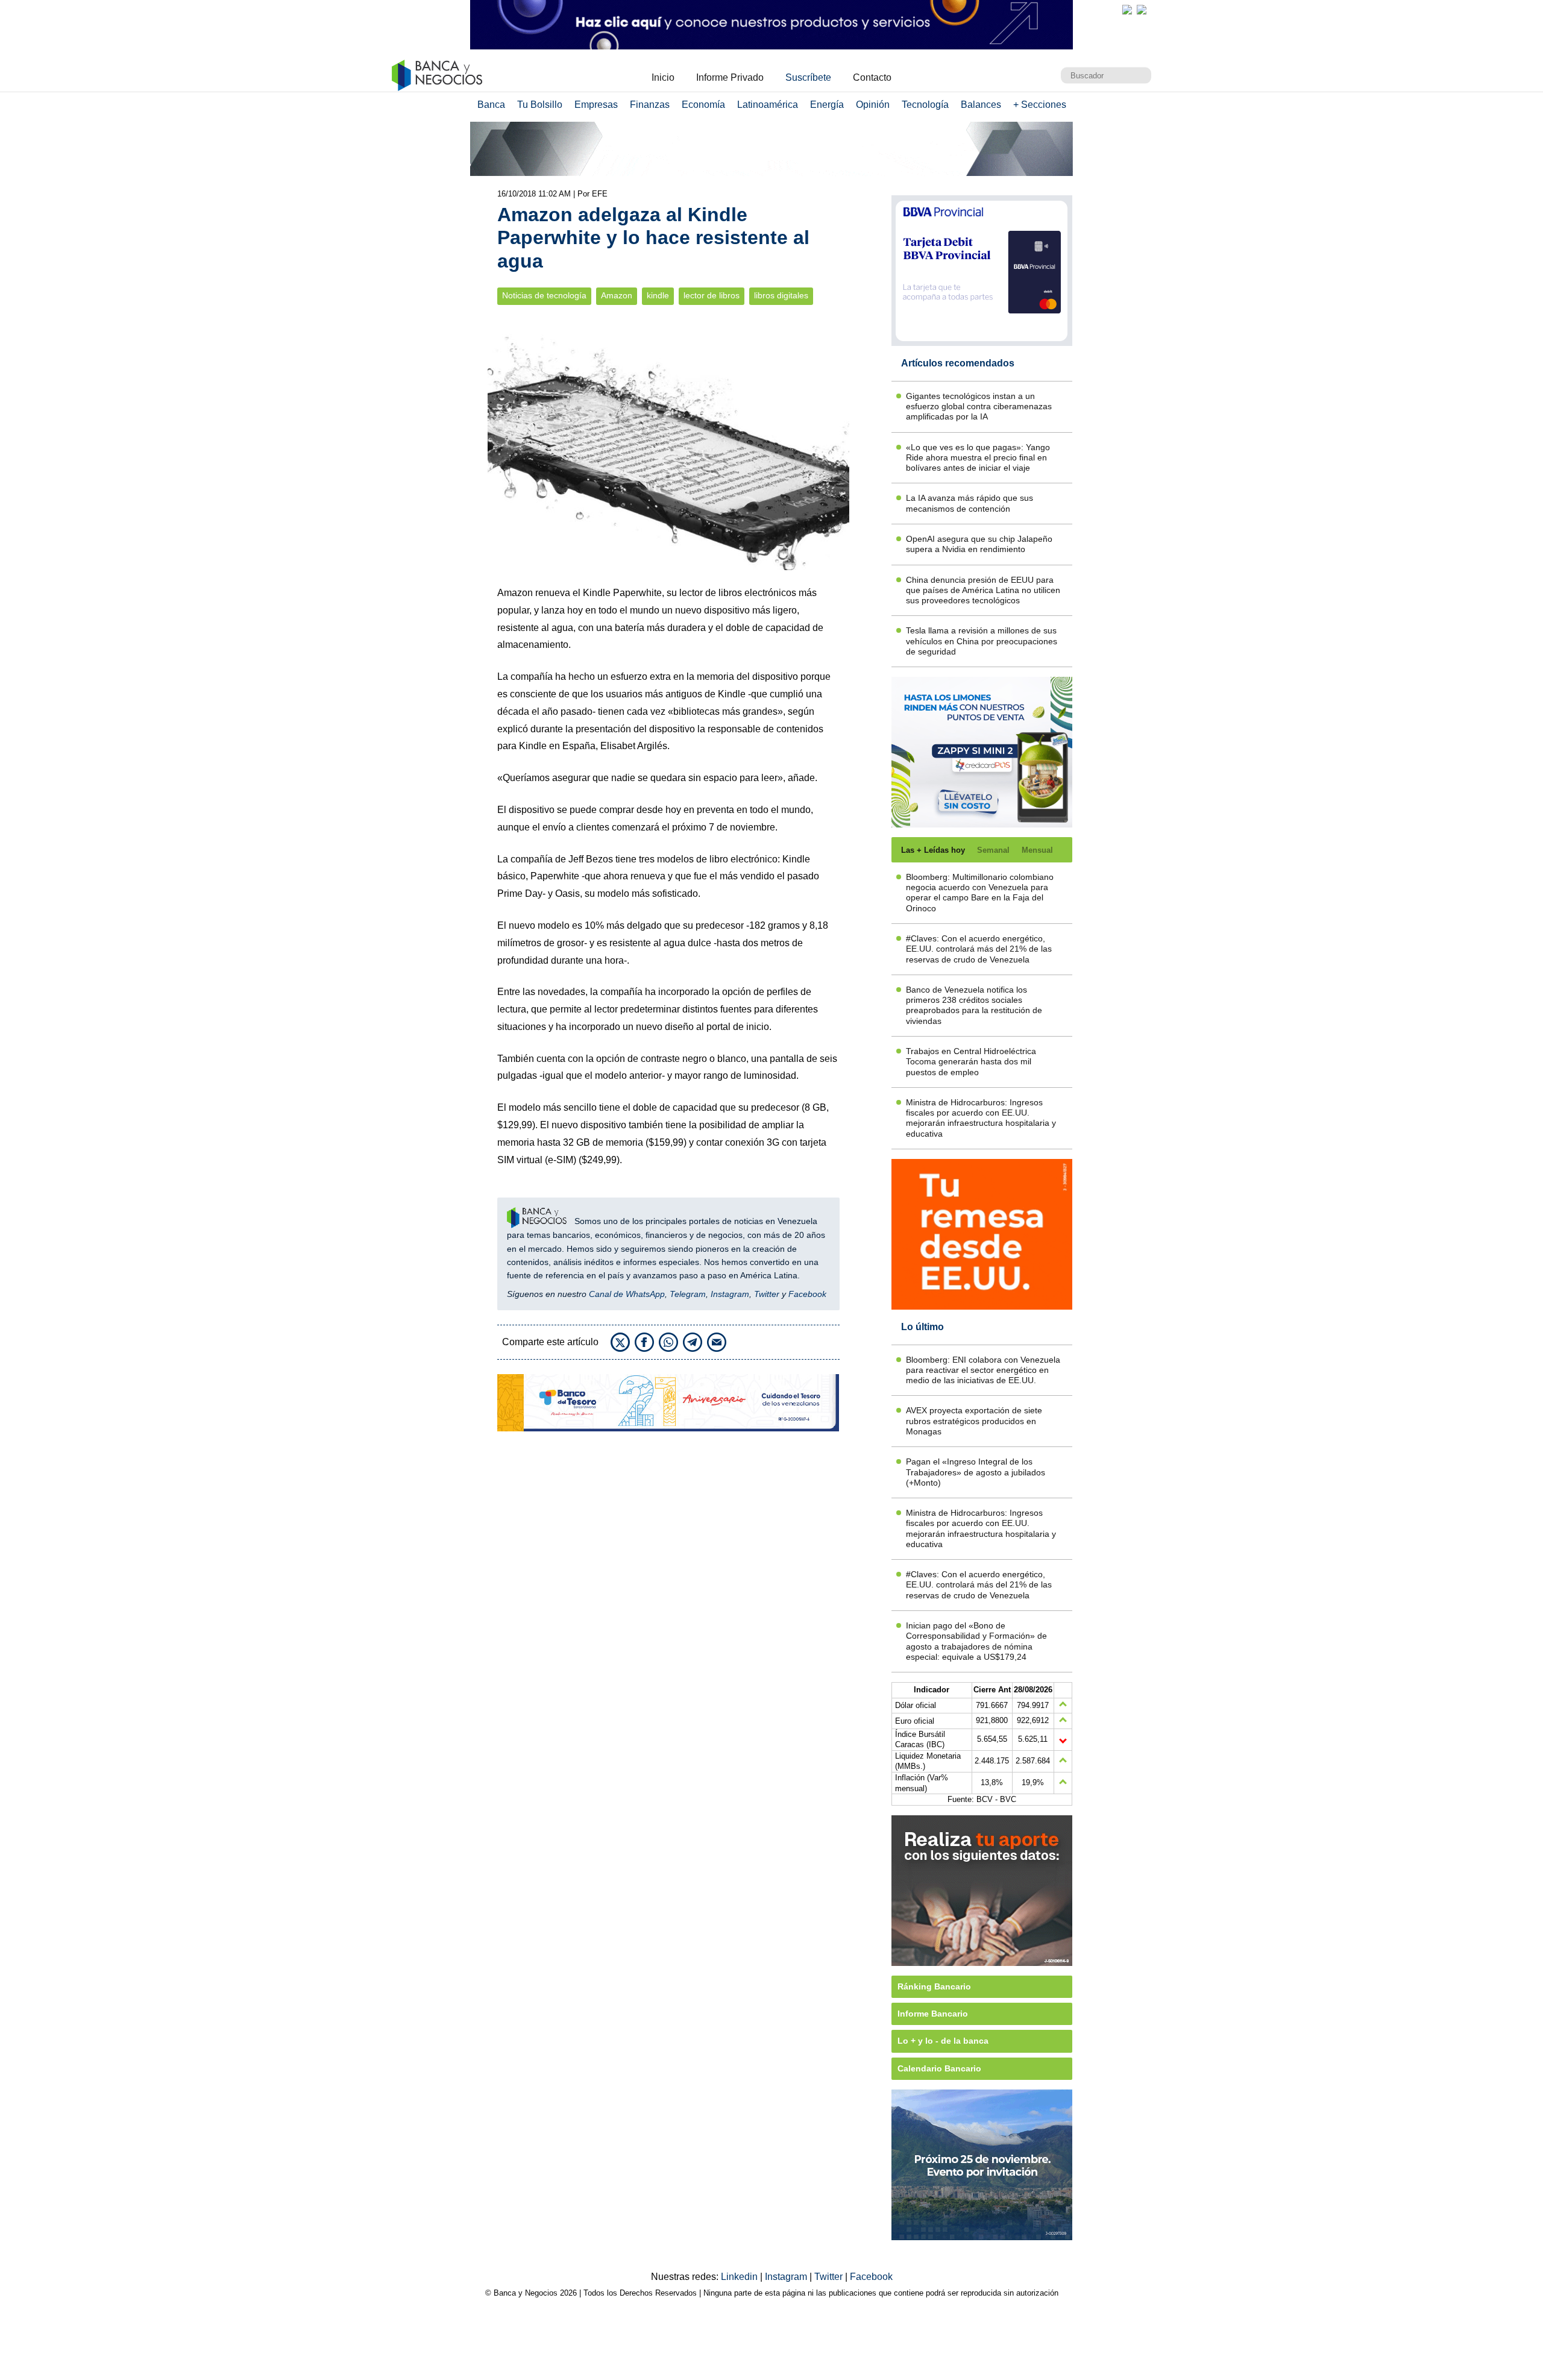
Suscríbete (808, 77)
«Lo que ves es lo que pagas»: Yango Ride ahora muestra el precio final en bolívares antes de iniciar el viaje (978, 458)
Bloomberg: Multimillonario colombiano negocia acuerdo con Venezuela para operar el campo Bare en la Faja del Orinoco (980, 893)
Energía (827, 105)
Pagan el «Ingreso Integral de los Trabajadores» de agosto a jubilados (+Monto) (976, 1472)
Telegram (688, 1294)
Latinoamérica (768, 105)
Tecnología (925, 105)
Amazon (617, 296)
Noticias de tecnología (544, 296)
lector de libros (712, 296)
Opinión (873, 105)
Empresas (596, 105)
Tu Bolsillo (540, 105)
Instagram (730, 1294)
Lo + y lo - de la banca (943, 2041)
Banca (491, 105)
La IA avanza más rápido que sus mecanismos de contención (969, 503)
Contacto (872, 77)
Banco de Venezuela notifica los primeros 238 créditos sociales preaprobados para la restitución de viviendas (974, 1005)
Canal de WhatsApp (627, 1294)
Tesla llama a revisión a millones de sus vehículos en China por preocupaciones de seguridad (982, 641)
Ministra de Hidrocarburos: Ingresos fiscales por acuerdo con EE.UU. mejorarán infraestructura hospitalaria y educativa (981, 1118)
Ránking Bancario (934, 1986)
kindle (658, 296)
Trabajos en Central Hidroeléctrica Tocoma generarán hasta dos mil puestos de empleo (971, 1062)
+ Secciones (1040, 105)
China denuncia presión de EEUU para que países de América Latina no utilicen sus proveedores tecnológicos (983, 590)
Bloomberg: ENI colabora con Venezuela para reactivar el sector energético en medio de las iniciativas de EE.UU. (983, 1370)
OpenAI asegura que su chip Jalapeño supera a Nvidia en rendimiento (979, 544)
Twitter (767, 1294)
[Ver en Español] (1142, 10)
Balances (981, 105)
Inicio (663, 77)
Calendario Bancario (939, 2068)
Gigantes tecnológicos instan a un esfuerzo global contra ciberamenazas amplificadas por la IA (979, 407)
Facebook (807, 1294)
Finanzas (650, 105)
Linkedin (740, 2277)
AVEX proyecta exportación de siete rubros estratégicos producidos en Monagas (974, 1421)
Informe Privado (730, 77)
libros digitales (781, 296)
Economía (703, 105)
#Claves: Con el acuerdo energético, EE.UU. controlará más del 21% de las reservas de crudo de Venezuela (979, 949)
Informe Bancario (933, 2014)
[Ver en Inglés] (1127, 10)
